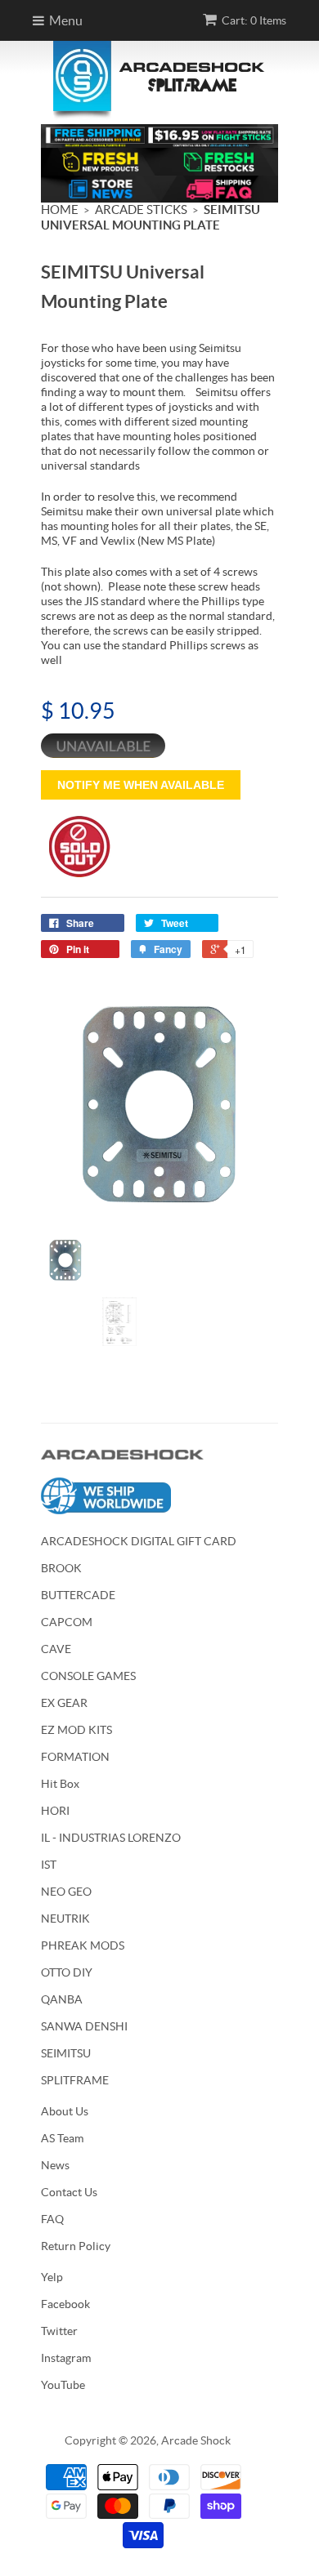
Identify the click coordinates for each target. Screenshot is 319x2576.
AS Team (62, 2138)
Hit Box (60, 1784)
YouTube (63, 2385)
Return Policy (76, 2246)
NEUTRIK (65, 1919)
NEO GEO (66, 1892)
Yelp (52, 2277)
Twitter (59, 2331)
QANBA (62, 1999)
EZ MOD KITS (76, 1730)
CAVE (56, 1649)
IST (49, 1865)
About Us (65, 2111)
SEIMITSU (66, 2053)
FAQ (52, 2219)
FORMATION (75, 1757)
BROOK (61, 1568)
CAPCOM (67, 1622)
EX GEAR (64, 1703)
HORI (55, 1811)
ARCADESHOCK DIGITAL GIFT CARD (139, 1541)
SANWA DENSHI (84, 2026)
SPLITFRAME (75, 2080)
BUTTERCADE (78, 1595)
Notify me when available (141, 785)
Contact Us (69, 2192)
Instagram (66, 2358)
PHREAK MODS (83, 1945)
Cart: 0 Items (254, 20)
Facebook (65, 2304)
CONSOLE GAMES (88, 1676)
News (55, 2165)
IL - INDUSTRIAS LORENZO (111, 1838)
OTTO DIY (67, 1972)
